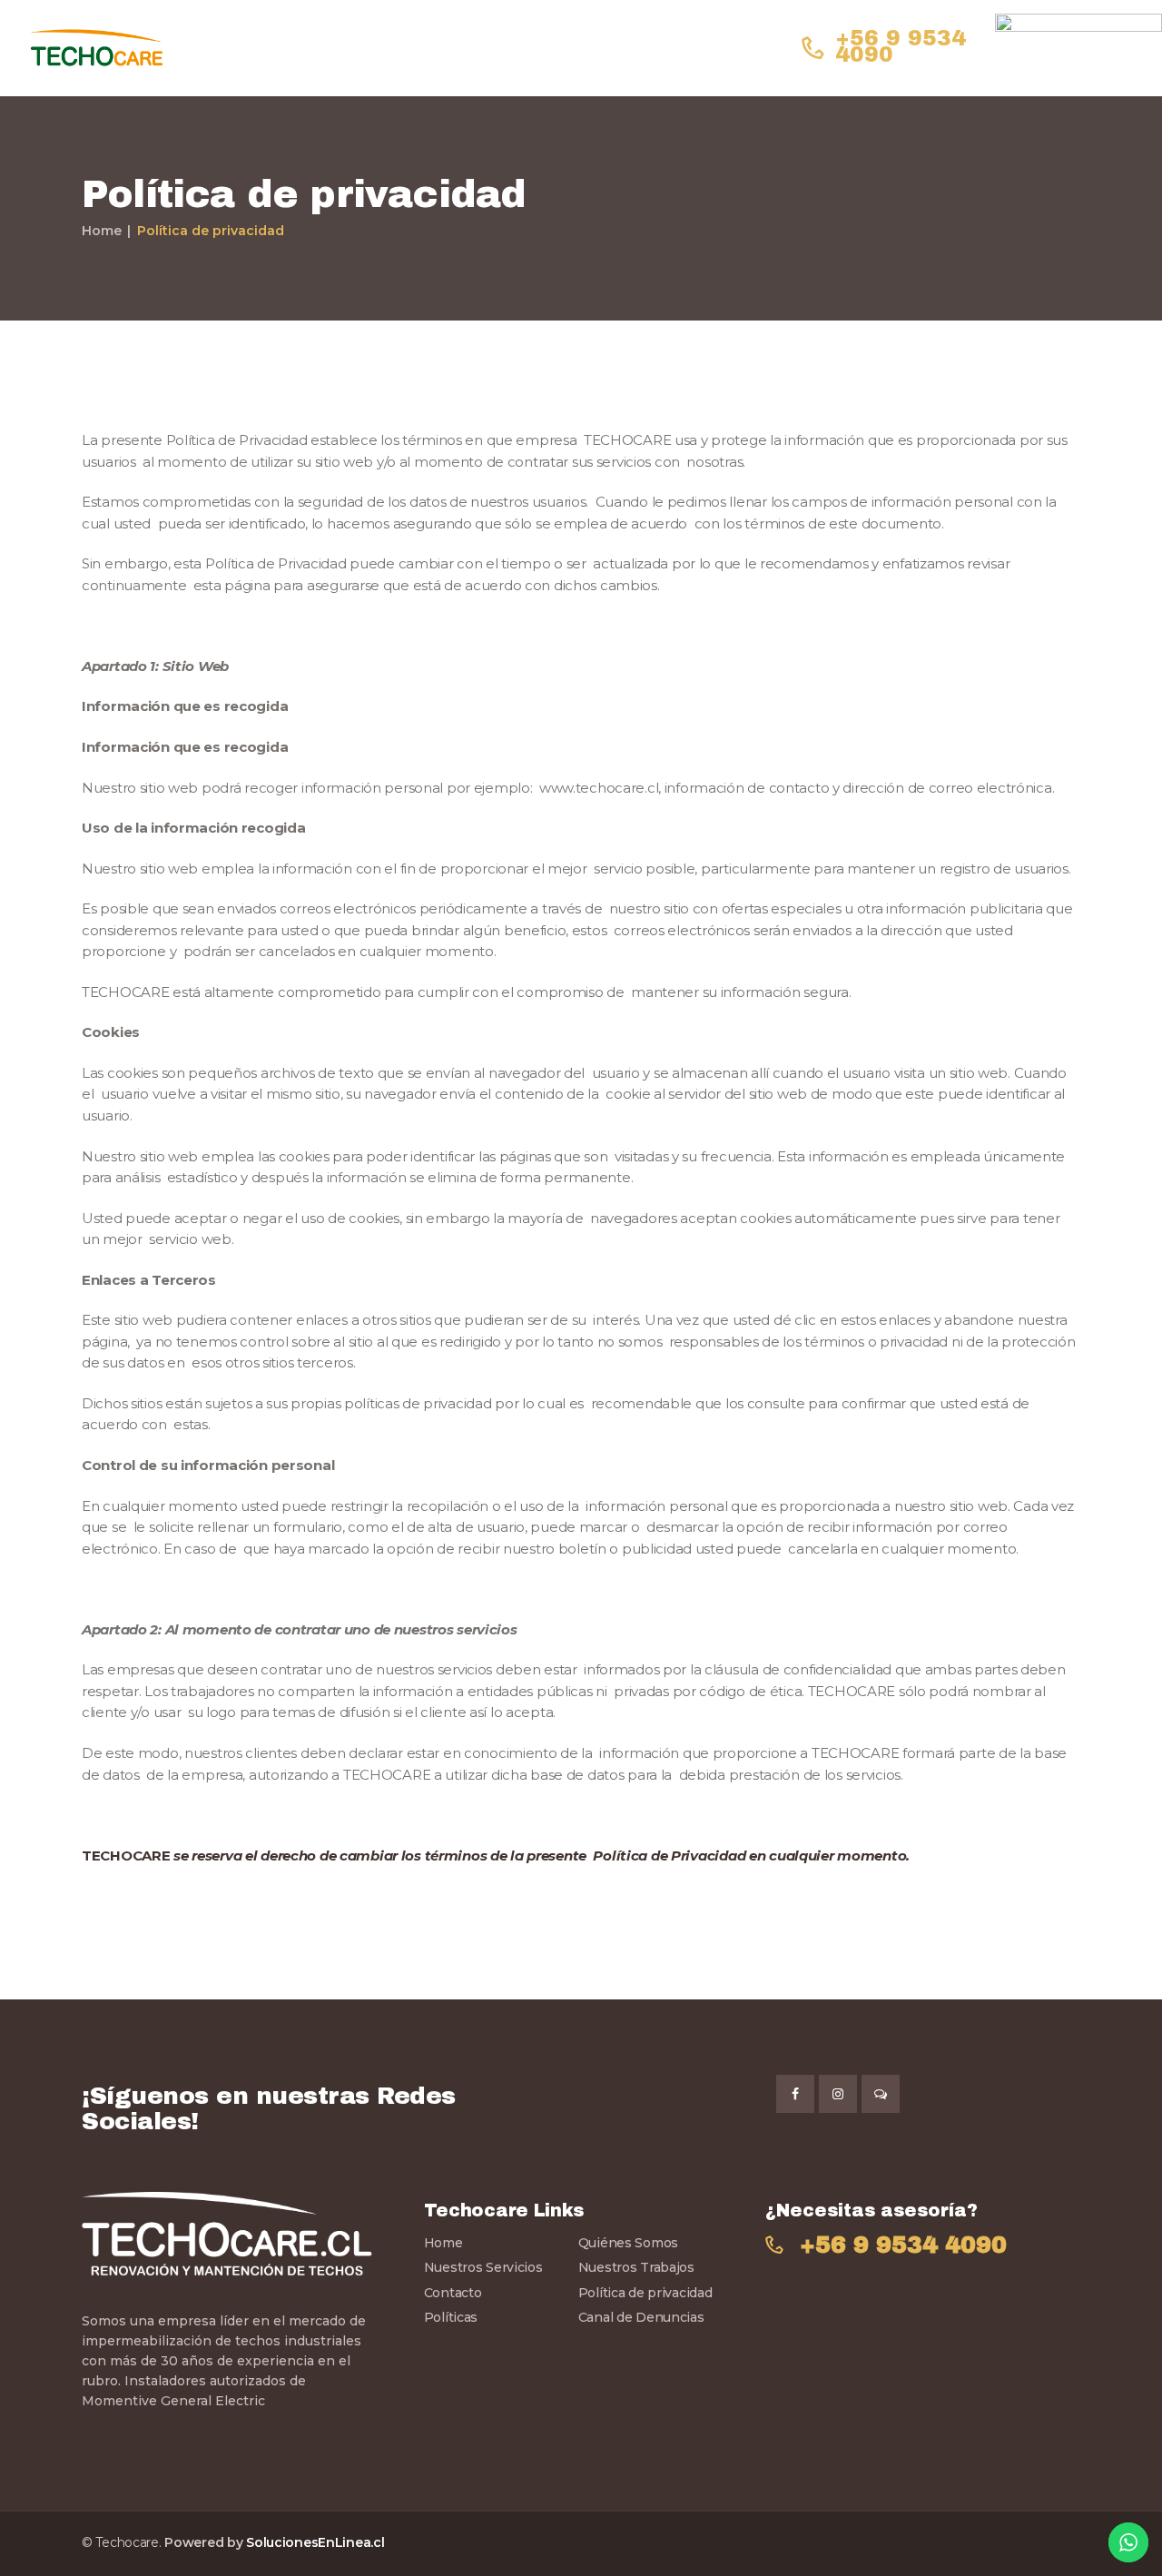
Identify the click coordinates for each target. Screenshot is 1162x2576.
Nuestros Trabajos (636, 2267)
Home (102, 231)
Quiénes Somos (628, 2243)
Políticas (451, 2317)
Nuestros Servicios (483, 2267)
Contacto (453, 2293)
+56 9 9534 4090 (903, 2245)
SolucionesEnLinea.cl (315, 2542)
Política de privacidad (645, 2293)
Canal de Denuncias (641, 2317)
